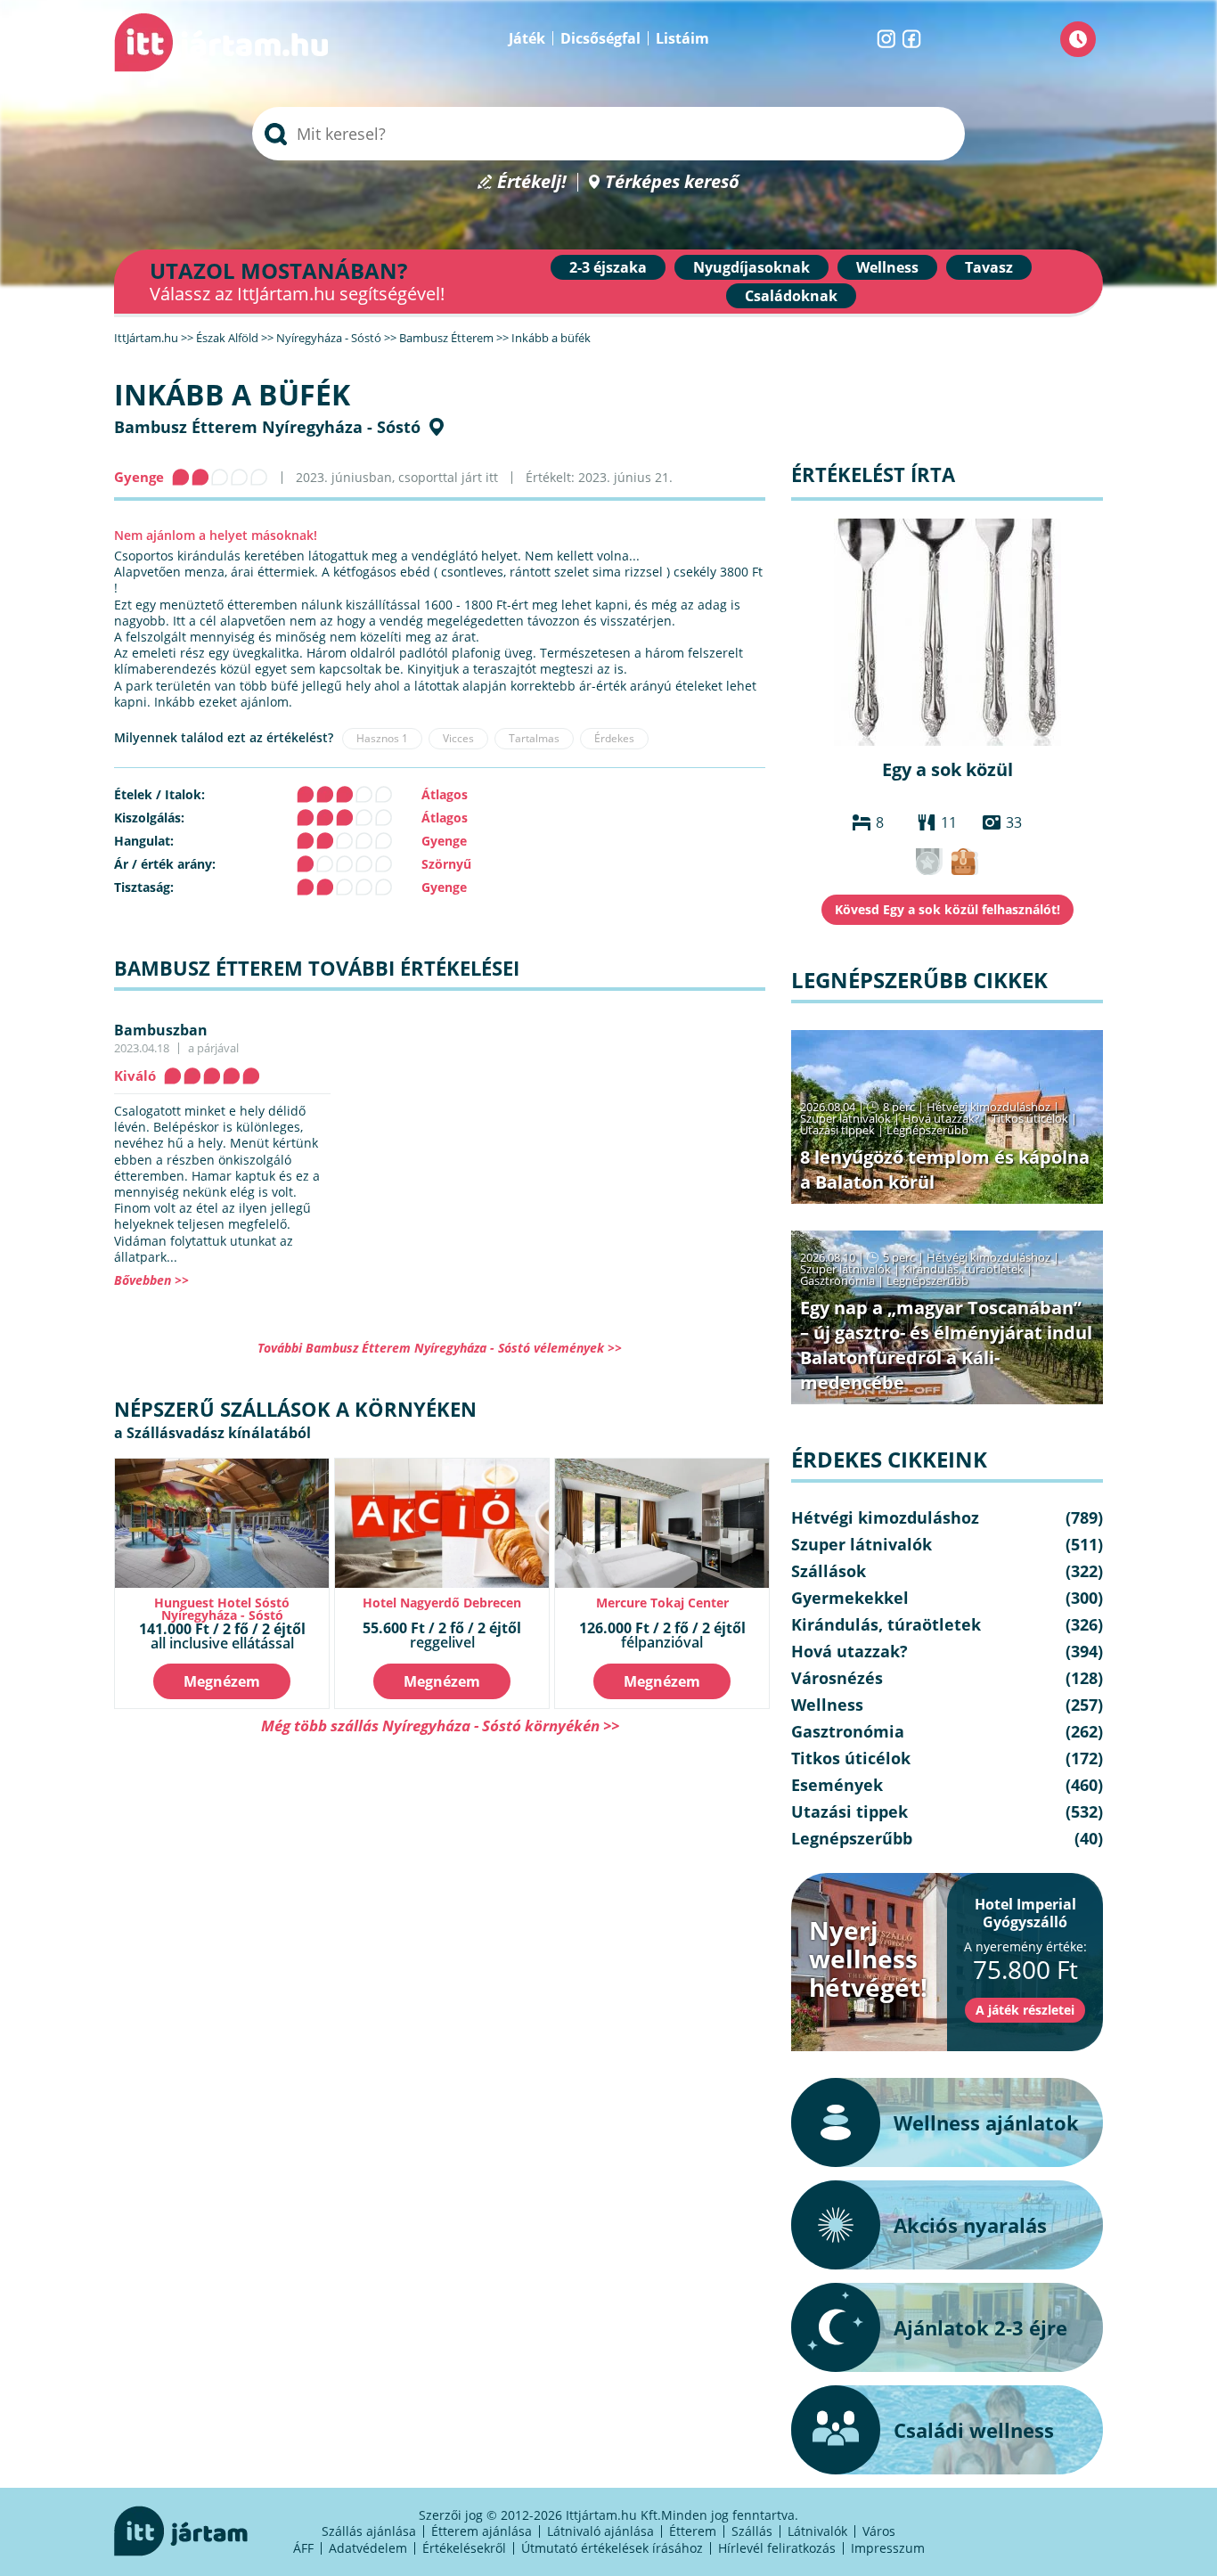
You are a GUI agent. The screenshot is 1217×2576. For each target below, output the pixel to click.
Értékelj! (532, 182)
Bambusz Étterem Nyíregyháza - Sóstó (267, 427)
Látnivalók (817, 2531)
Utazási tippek (837, 1130)
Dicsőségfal (600, 38)
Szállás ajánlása (369, 2531)
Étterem (693, 2531)
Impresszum (888, 2548)
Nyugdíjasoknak (751, 267)
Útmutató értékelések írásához (612, 2548)
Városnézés (837, 1678)
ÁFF (303, 2548)
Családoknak (791, 296)
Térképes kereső (672, 182)
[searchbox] (608, 134)
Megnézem (222, 1681)
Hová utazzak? (943, 1118)
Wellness (887, 267)
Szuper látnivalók (845, 1118)
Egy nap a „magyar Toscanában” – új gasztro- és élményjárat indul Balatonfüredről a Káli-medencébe (946, 1345)
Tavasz (989, 267)
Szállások (829, 1571)
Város (879, 2531)
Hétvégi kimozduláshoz (988, 1107)
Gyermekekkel (850, 1598)
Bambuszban (161, 1030)
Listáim (682, 38)
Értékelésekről (464, 2548)
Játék (527, 38)
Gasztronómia (837, 1280)
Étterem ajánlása (482, 2531)
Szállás (752, 2531)
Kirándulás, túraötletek (963, 1269)
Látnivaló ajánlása (600, 2531)
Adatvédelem (368, 2548)
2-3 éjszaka (608, 267)
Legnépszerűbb (927, 1130)
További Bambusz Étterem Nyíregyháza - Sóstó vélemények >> (440, 1348)
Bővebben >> (151, 1280)
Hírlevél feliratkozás (777, 2548)
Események (837, 1785)
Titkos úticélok (1030, 1118)
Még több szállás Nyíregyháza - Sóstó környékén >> (440, 1726)
